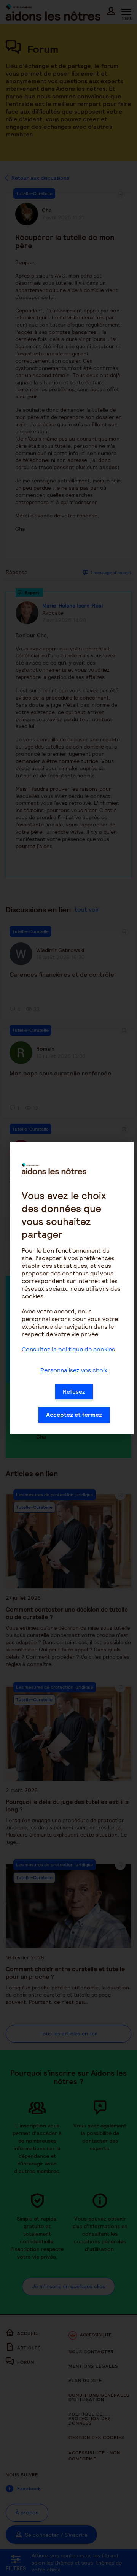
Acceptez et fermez (74, 1415)
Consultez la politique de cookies (68, 1349)
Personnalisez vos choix (74, 1370)
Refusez (74, 1392)
